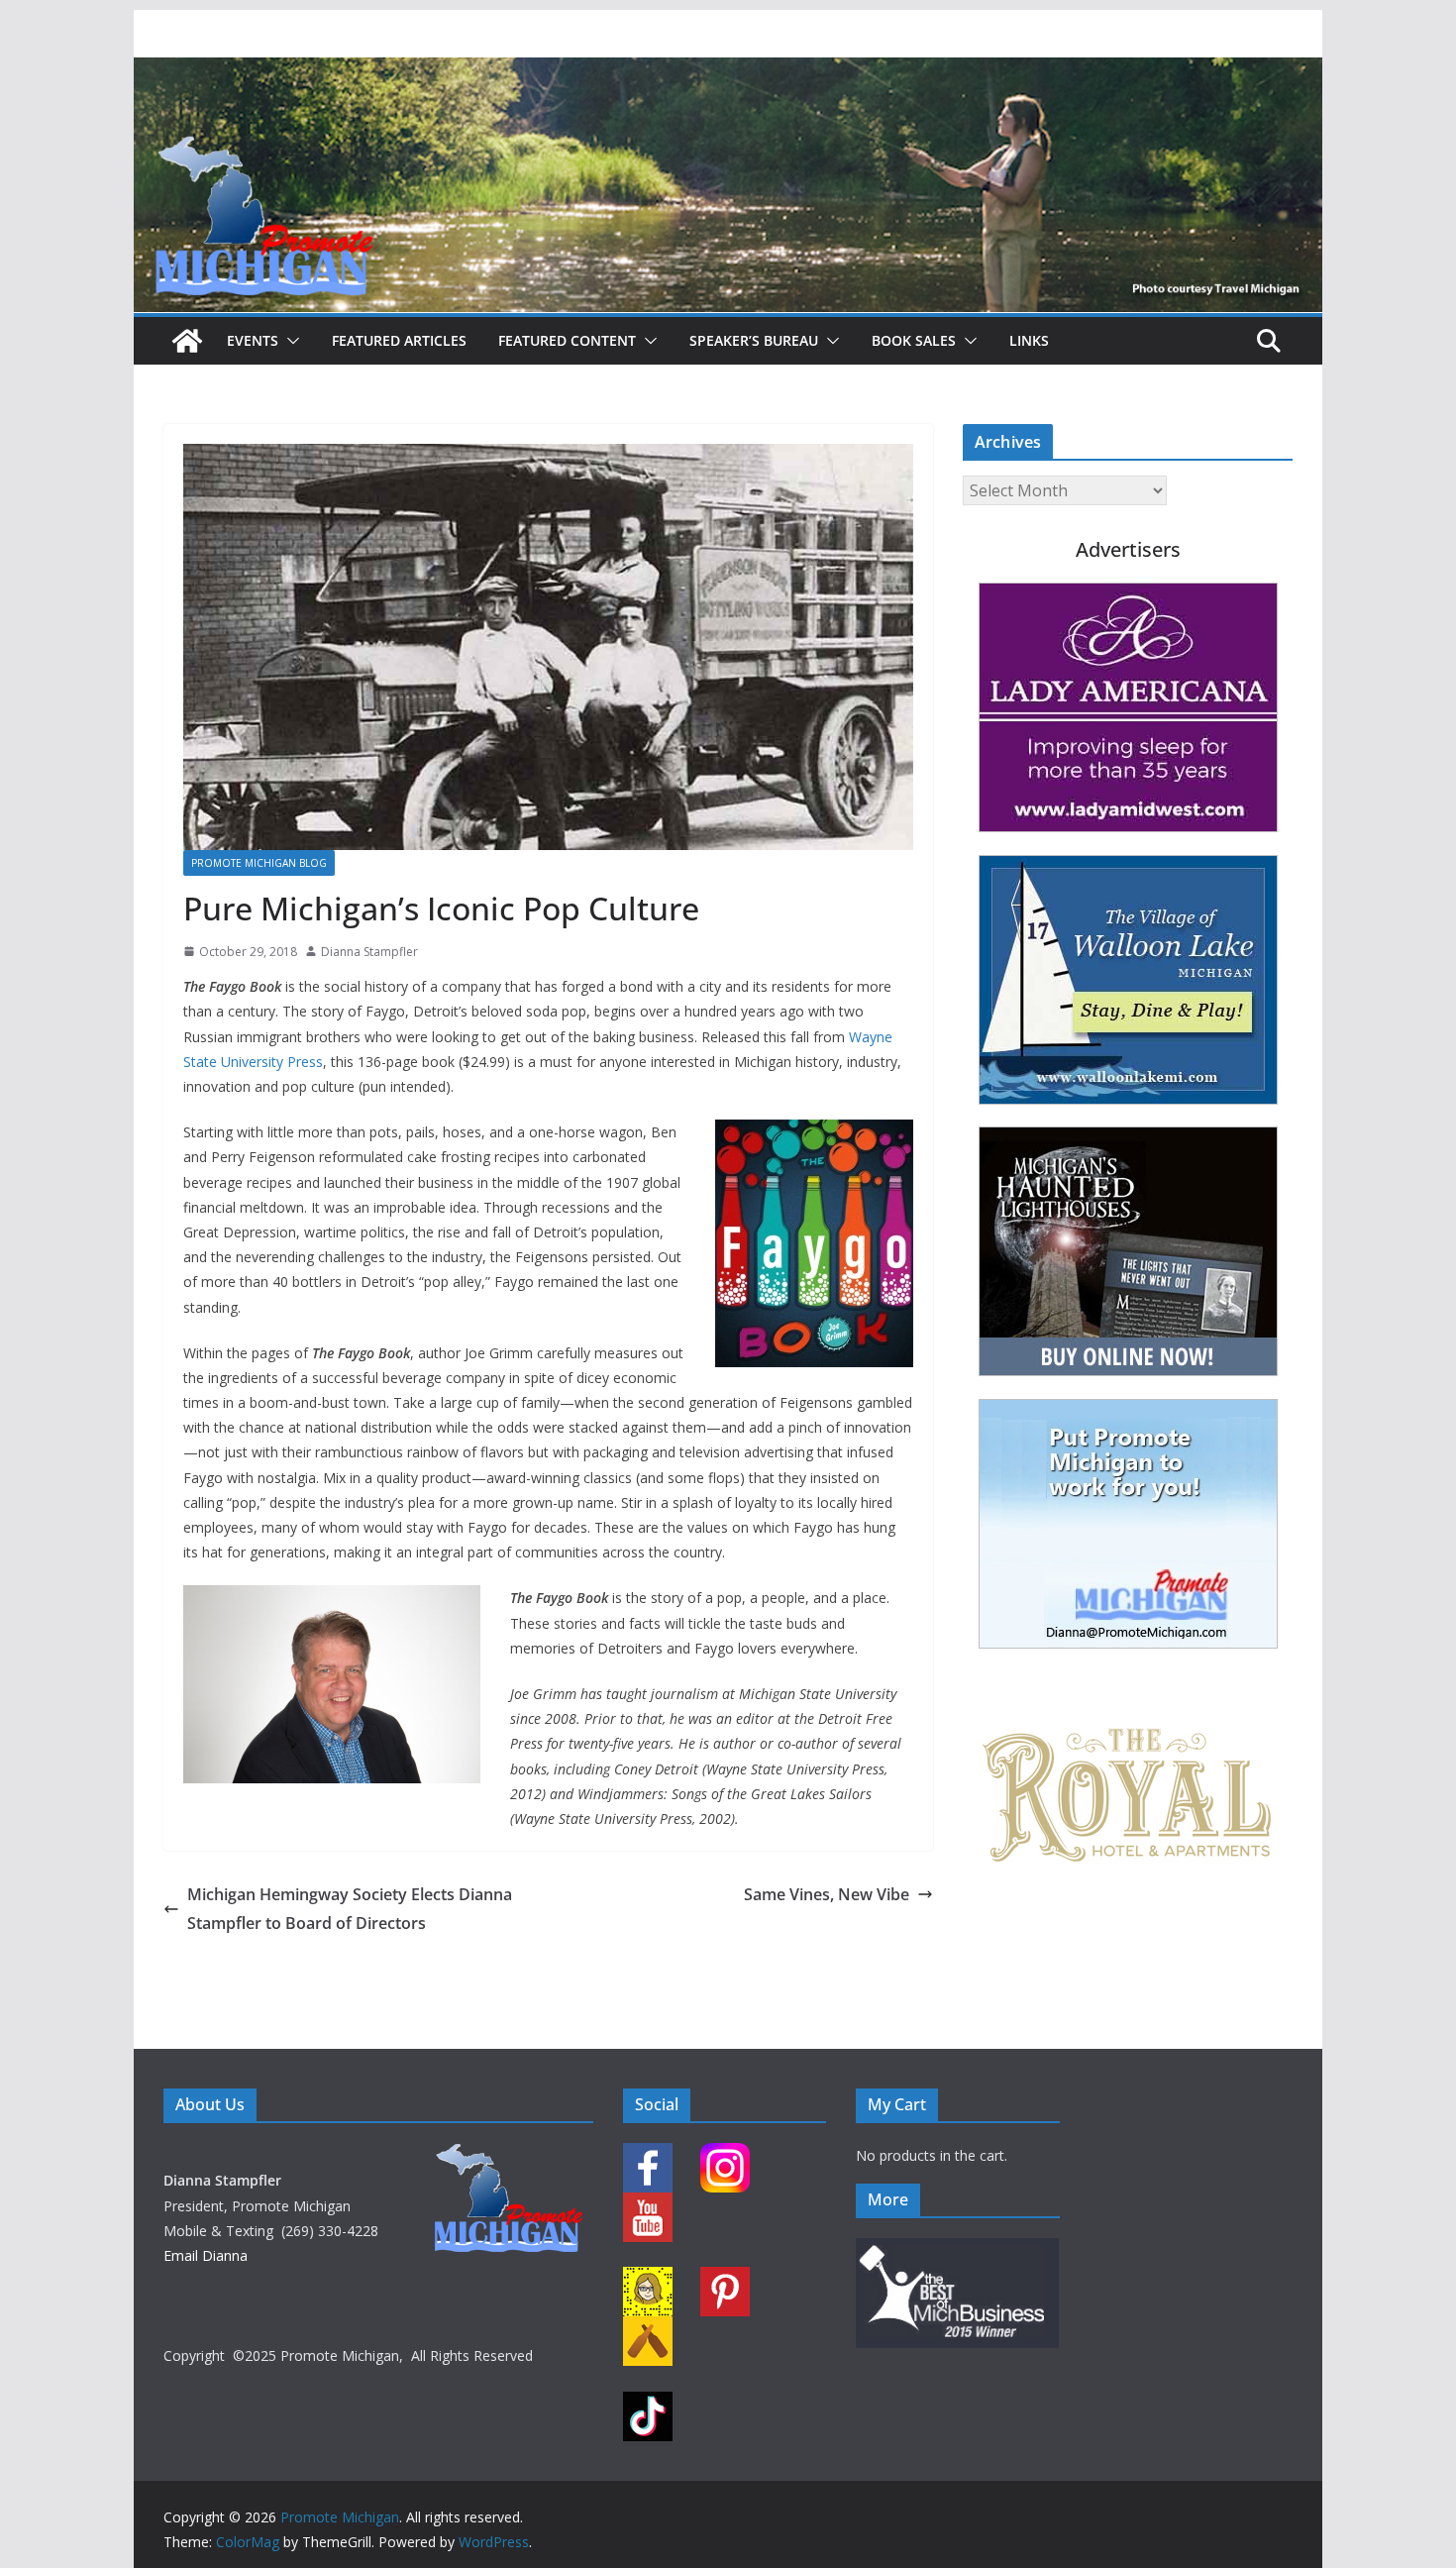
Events (253, 340)
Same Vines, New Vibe (827, 1894)
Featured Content (567, 340)
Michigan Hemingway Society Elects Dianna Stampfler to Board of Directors (350, 1909)
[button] (289, 341)
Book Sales (914, 340)
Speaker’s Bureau (754, 340)
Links (1029, 340)
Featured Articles (399, 340)
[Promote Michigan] (728, 71)
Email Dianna (206, 2255)
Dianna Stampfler (369, 952)
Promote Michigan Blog (259, 863)
